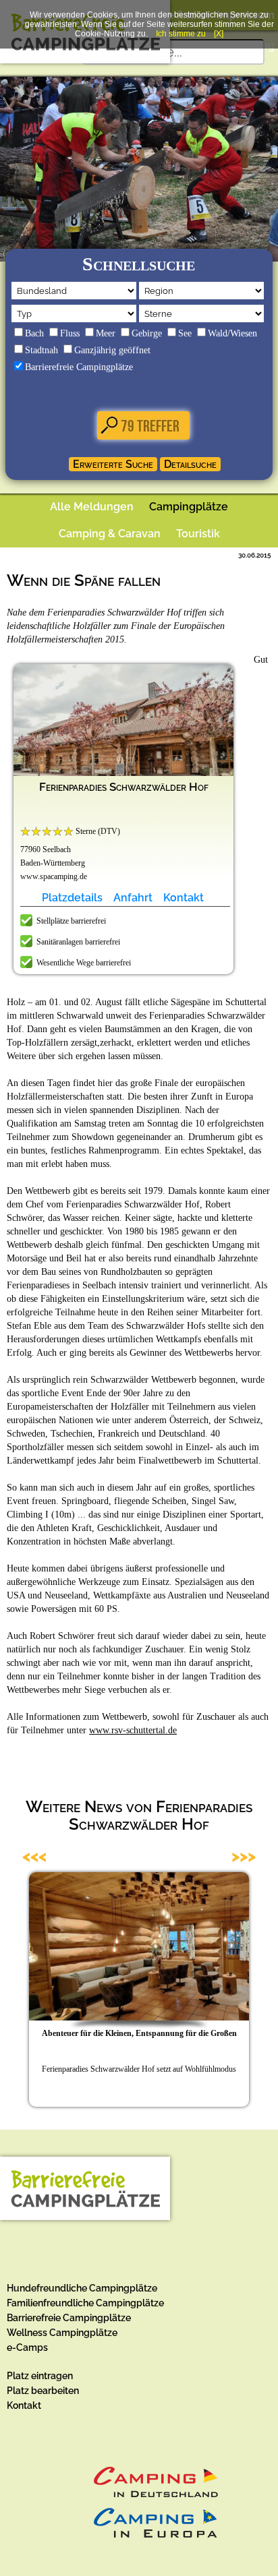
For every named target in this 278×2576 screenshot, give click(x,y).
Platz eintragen (40, 2376)
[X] (219, 34)
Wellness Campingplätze (62, 2333)
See (185, 333)
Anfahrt (133, 898)
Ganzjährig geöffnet (112, 350)
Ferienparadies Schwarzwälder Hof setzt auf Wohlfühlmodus (139, 2069)
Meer (106, 333)
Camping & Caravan (110, 534)
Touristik (198, 534)
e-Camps (27, 2347)
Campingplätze (189, 507)
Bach (34, 333)
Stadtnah (41, 350)
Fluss (70, 333)
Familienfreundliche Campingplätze (85, 2303)
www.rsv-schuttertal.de (133, 1730)
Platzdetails (72, 898)
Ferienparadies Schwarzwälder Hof (124, 787)
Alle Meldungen (92, 507)
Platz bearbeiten (43, 2391)
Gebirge (147, 333)
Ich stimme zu (181, 34)
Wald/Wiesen (232, 333)
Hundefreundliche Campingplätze (82, 2288)
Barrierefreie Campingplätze (79, 367)
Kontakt (184, 898)
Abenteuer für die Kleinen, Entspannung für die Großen (139, 2033)
